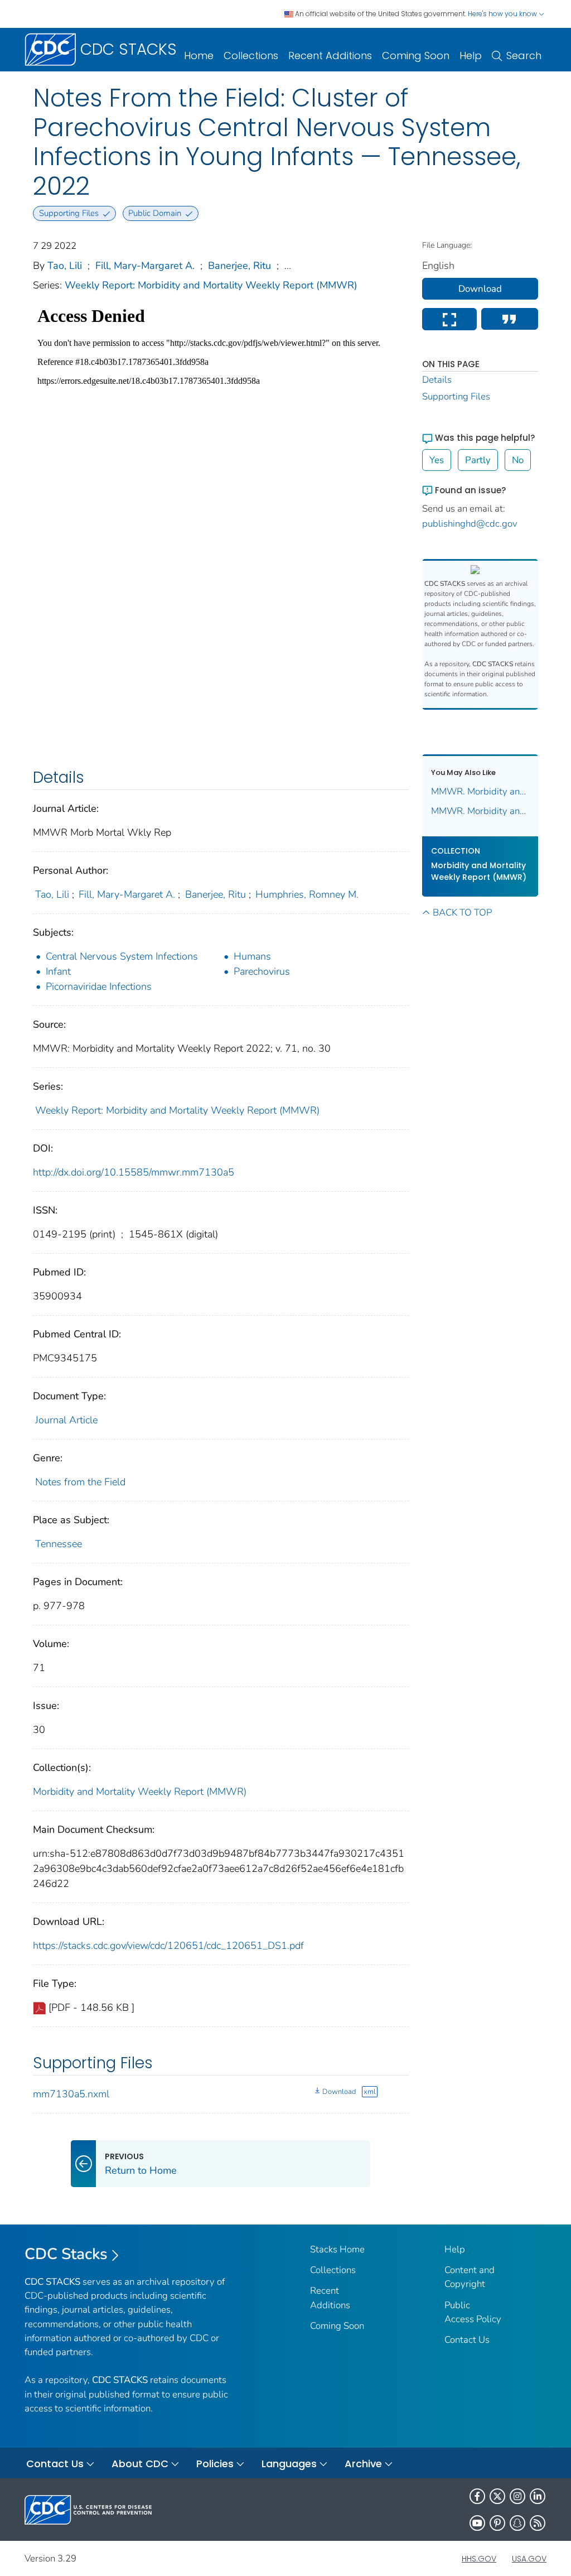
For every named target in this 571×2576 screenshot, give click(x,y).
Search (524, 56)
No (518, 460)
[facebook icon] (477, 2496)
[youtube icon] (477, 2523)
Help (471, 56)
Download (339, 2092)
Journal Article (66, 1420)
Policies (215, 2464)
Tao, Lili (65, 266)
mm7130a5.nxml (71, 2094)
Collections (251, 56)
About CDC (140, 2464)
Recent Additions (330, 56)
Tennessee (59, 1544)
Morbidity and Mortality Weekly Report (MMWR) (140, 1792)
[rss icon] (538, 2523)
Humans (252, 956)
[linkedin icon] (538, 2496)
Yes (437, 460)
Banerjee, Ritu (239, 266)
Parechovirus (262, 971)
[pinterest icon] (497, 2523)
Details (437, 380)
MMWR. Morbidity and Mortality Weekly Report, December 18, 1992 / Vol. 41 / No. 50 (480, 811)
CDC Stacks (66, 2254)
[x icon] (497, 2496)
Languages (289, 2464)
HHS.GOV (479, 2559)
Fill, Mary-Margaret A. (145, 266)
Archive (363, 2464)
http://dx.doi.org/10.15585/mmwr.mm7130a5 (134, 1172)
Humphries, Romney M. (307, 894)
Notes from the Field (80, 1482)
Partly (478, 460)
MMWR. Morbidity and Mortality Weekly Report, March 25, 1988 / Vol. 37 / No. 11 (480, 791)
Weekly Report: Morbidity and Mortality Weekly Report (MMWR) (211, 285)
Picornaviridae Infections (99, 986)
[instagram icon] (517, 2496)
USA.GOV (529, 2559)
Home (199, 56)
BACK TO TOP (462, 913)
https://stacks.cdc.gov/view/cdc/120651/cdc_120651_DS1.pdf (168, 1946)
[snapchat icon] (517, 2523)
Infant (58, 971)
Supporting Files (456, 396)
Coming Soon (416, 56)
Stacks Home (337, 2249)
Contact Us (467, 2340)
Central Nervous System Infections (122, 956)
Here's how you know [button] (503, 14)
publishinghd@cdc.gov (470, 524)
